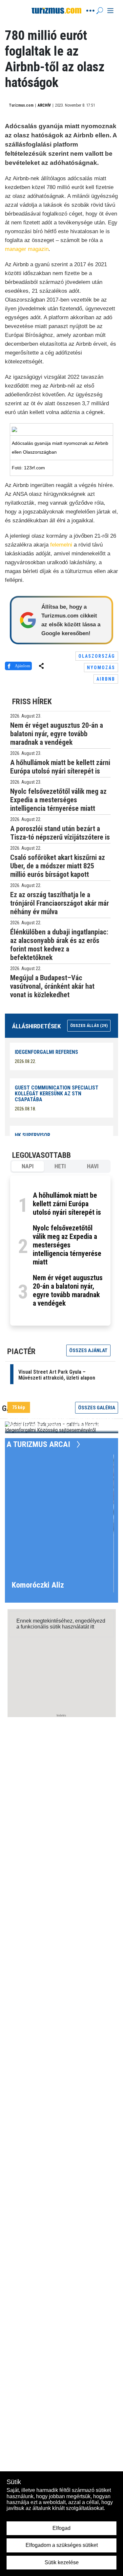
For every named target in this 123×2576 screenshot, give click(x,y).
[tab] (28, 1166)
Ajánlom (22, 666)
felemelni (61, 545)
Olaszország (97, 656)
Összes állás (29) (89, 1026)
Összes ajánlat (88, 1350)
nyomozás (101, 668)
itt (92, 1627)
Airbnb (106, 679)
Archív (44, 105)
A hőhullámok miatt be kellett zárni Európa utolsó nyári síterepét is (67, 1204)
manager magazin (27, 249)
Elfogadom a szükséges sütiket (62, 2545)
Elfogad (61, 2528)
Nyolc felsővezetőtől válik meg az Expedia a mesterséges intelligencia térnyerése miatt (67, 1245)
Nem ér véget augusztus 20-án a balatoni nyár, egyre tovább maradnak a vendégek (68, 1290)
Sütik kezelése (62, 2562)
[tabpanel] (60, 1251)
